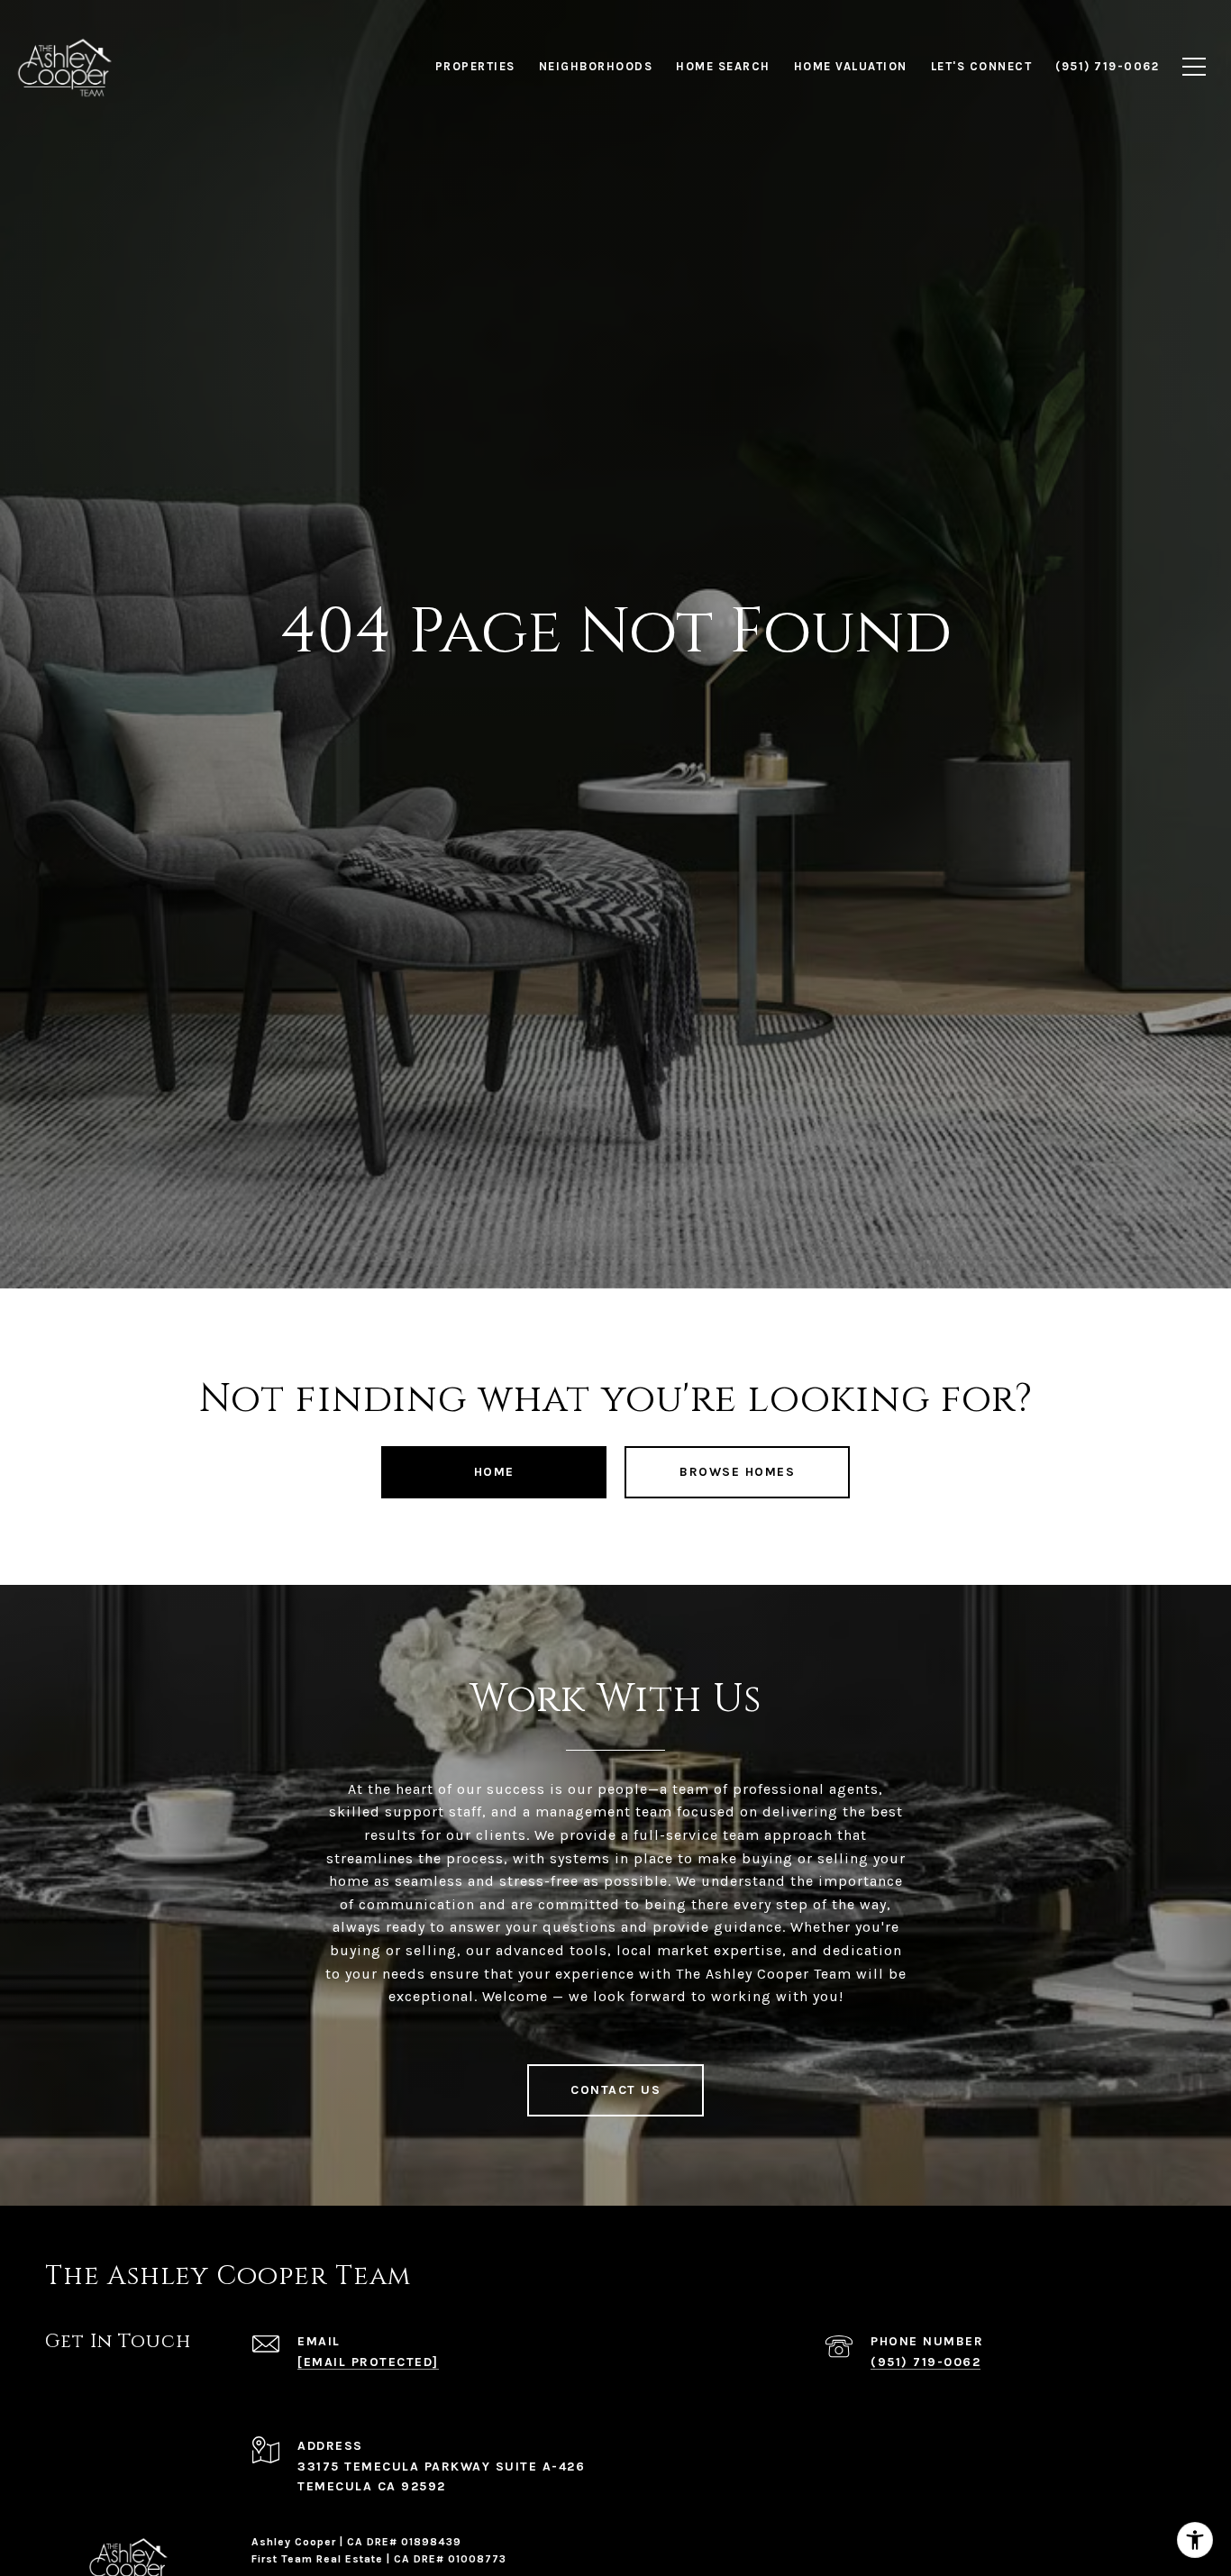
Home (494, 1472)
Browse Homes (737, 1472)
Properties (475, 66)
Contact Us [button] (615, 2090)
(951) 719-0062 (926, 2362)
